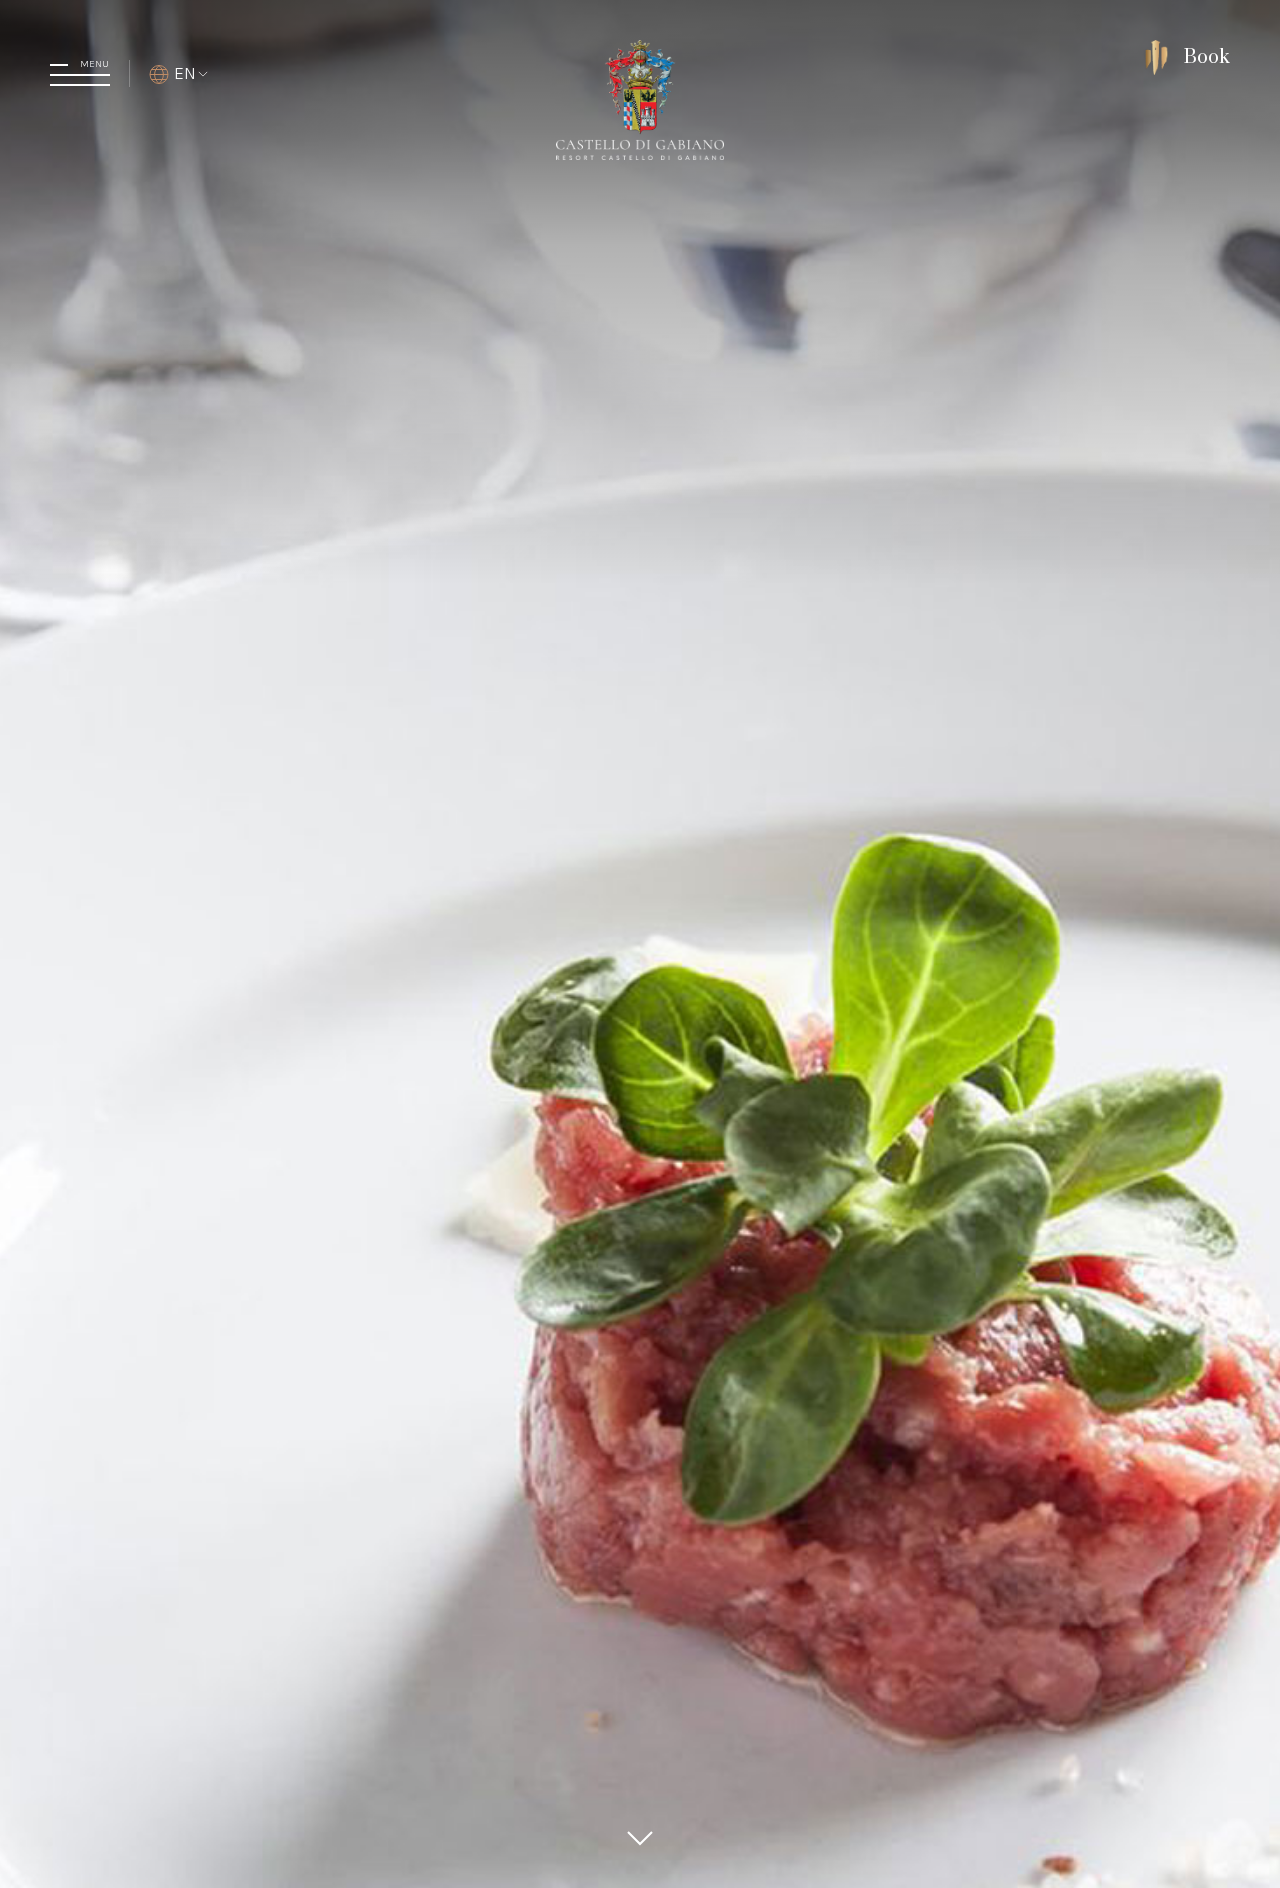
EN (185, 73)
